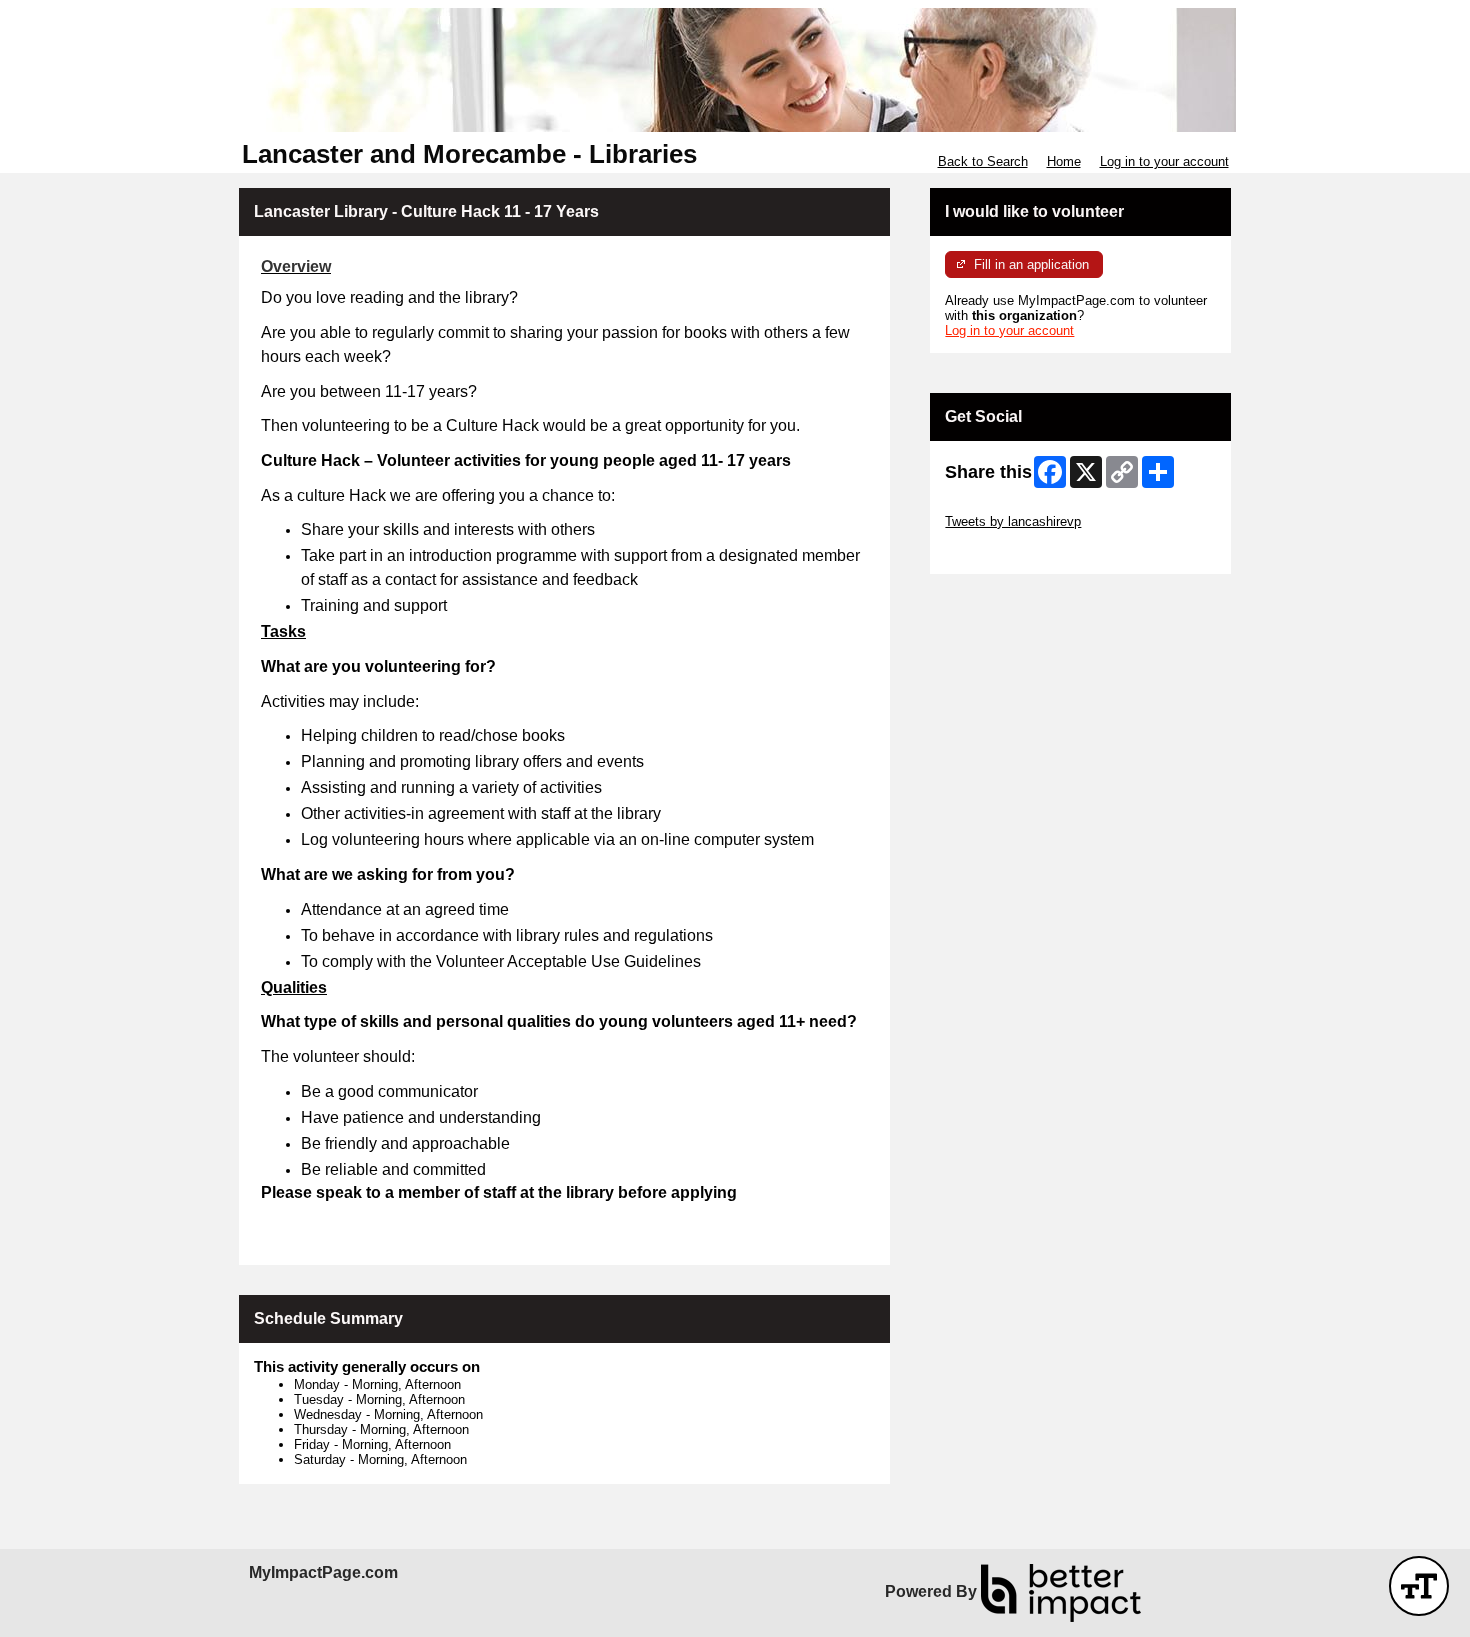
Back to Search (983, 161)
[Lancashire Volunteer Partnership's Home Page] (735, 70)
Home (1064, 161)
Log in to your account (1164, 161)
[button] (1419, 1586)
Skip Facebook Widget (1010, 551)
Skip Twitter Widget (1001, 506)
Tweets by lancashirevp (1013, 521)
